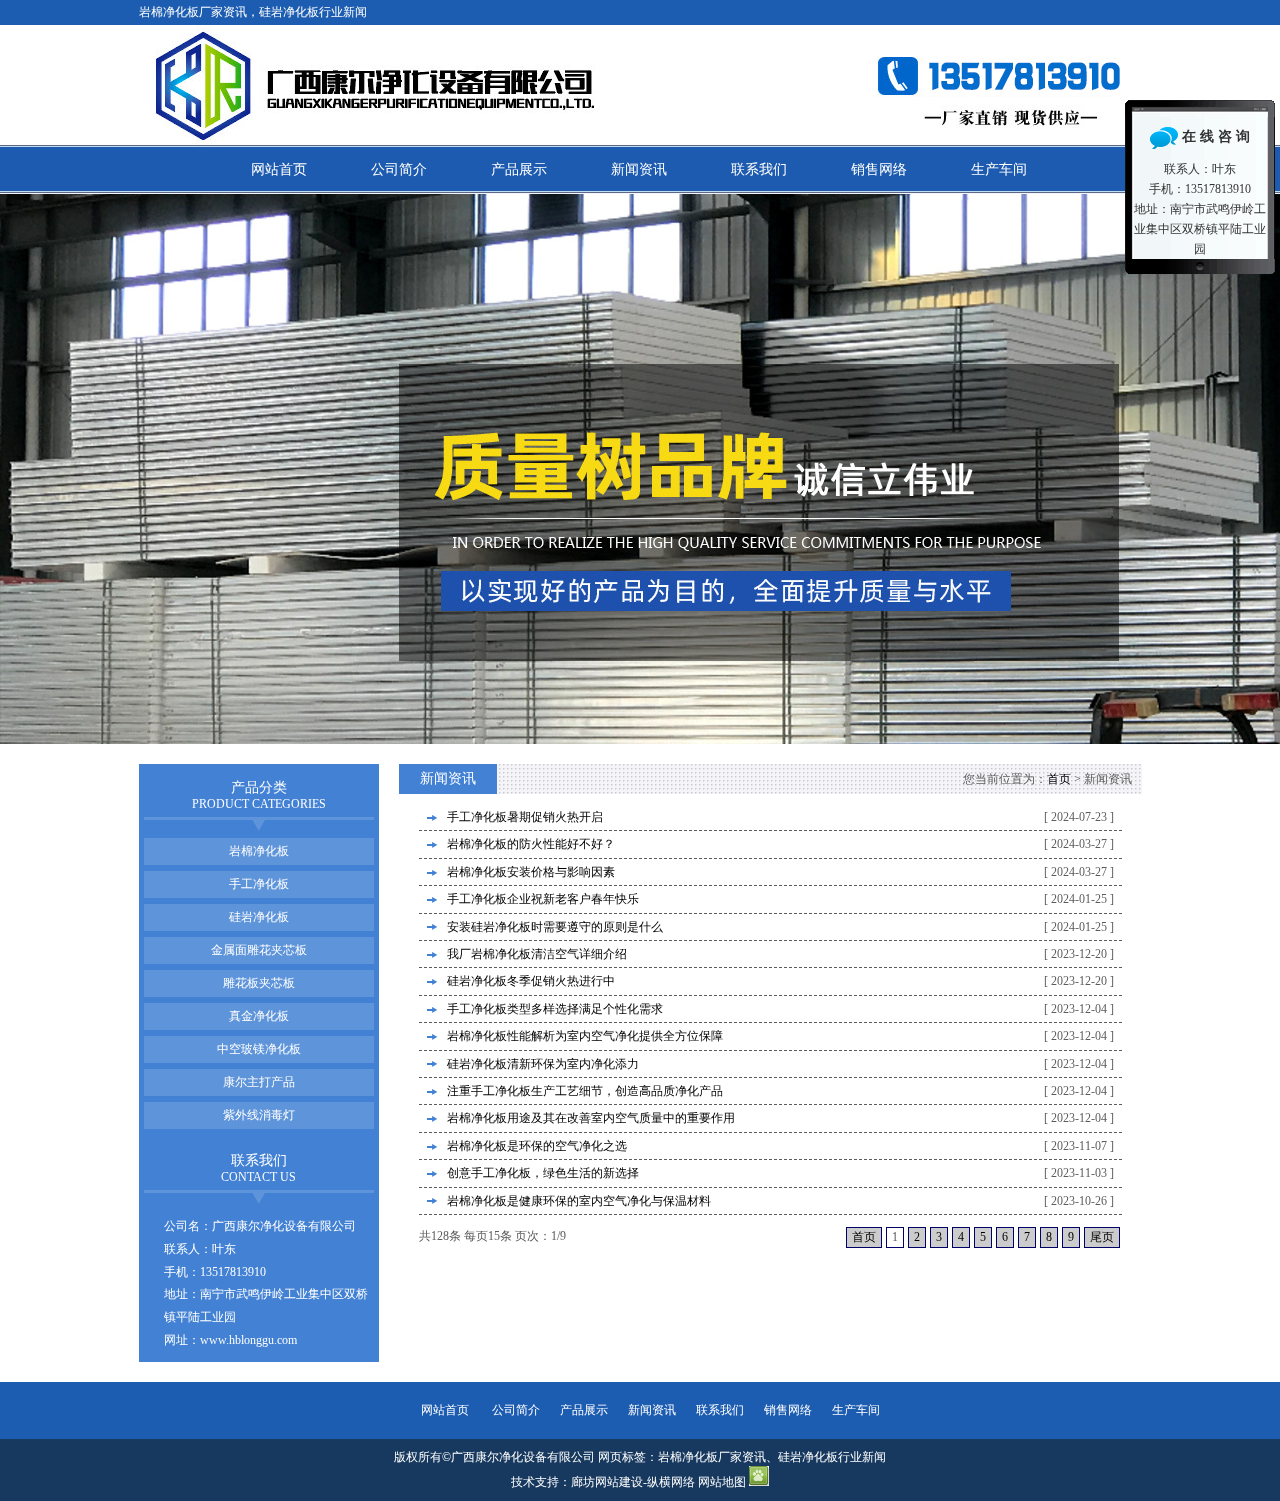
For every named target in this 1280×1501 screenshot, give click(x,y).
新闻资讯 (639, 169)
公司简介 (399, 169)
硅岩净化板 (259, 917)
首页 (1059, 779)
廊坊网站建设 (607, 1482)
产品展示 (519, 169)
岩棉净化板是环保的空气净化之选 (537, 1146)
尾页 (1102, 1237)
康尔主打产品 (259, 1082)
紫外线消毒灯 (259, 1115)
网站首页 (279, 169)
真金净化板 (259, 1016)
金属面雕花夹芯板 (259, 950)
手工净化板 (259, 884)
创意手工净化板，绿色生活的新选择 (543, 1173)
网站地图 (722, 1482)
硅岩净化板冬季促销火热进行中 (531, 981)
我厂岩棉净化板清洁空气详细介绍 (537, 954)
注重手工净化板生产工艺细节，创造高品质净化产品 (585, 1091)
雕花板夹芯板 (259, 983)
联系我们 (759, 169)
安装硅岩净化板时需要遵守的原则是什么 (555, 927)
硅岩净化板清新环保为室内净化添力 (543, 1064)
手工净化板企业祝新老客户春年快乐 (543, 899)
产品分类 (259, 795)
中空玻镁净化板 (259, 1049)
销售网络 (879, 169)
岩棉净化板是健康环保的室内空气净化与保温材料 (579, 1201)
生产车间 (999, 169)
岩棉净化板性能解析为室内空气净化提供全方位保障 (585, 1036)
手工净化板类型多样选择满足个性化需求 (555, 1009)
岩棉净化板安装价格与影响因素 (531, 872)
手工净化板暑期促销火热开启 (525, 817)
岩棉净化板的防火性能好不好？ (531, 844)
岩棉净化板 (259, 851)
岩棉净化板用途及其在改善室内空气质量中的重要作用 (591, 1118)
